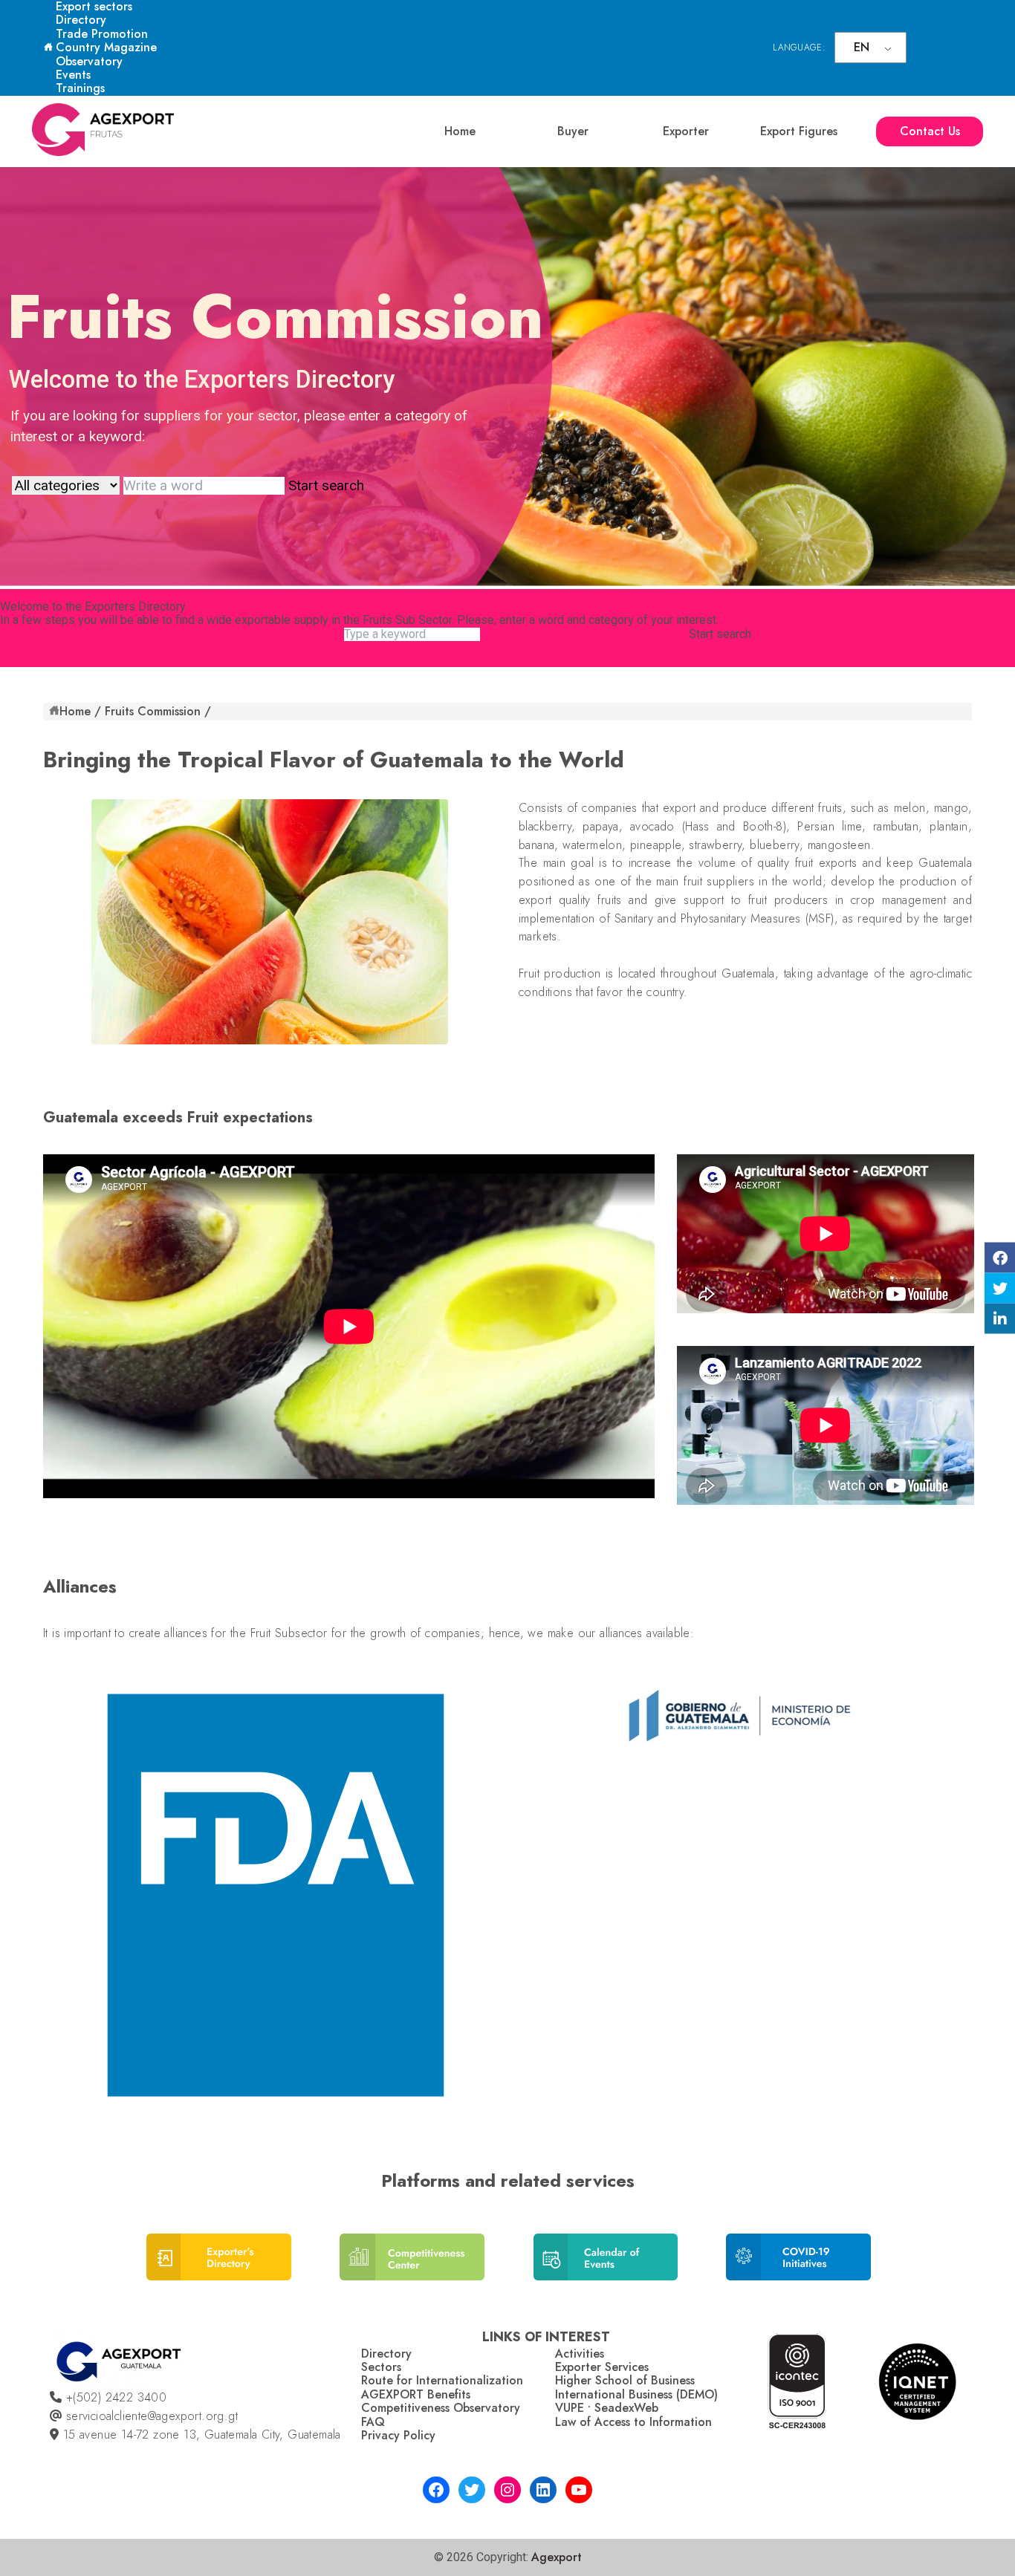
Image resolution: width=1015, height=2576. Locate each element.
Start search (720, 634)
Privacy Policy (398, 2435)
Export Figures (799, 131)
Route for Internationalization (442, 2380)
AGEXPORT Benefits (416, 2394)
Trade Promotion (102, 34)
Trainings (80, 88)
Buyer (573, 131)
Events (73, 75)
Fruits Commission (153, 711)
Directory (81, 20)
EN (862, 47)
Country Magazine (106, 47)
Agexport (557, 2557)
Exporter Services (602, 2367)
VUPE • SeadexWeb (607, 2408)
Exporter (686, 131)
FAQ (373, 2422)
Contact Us (930, 131)
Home (460, 131)
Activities (580, 2354)
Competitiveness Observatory (441, 2408)
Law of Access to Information (633, 2422)
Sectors (381, 2367)
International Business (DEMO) (636, 2394)
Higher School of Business (625, 2380)
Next (960, 1901)
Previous (51, 1901)
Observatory (89, 61)
